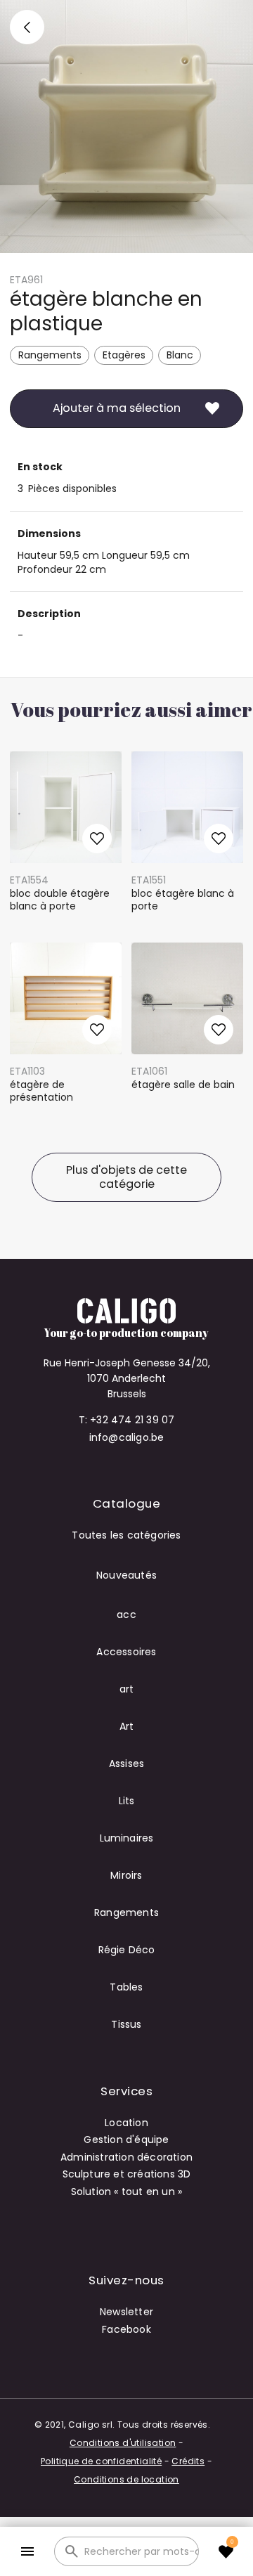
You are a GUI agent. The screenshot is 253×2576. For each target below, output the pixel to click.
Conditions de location (126, 2479)
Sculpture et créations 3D (127, 2174)
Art (127, 1726)
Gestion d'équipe (126, 2140)
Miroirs (126, 1875)
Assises (126, 1763)
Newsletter (126, 2312)
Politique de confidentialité (101, 2461)
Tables (126, 1987)
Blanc (180, 355)
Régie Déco (127, 1950)
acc (126, 1614)
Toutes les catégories (126, 1535)
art (127, 1689)
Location (126, 2123)
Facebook (126, 2329)
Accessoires (126, 1652)
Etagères (124, 355)
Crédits (188, 2461)
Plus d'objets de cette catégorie (126, 1177)
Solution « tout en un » (127, 2192)
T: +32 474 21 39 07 (127, 1420)
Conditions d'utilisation (123, 2443)
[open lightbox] (126, 127)
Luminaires (127, 1838)
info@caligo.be (127, 1437)
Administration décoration (126, 2157)
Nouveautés (126, 1575)
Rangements (50, 355)
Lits (127, 1801)
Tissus (126, 2024)
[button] (27, 2552)
